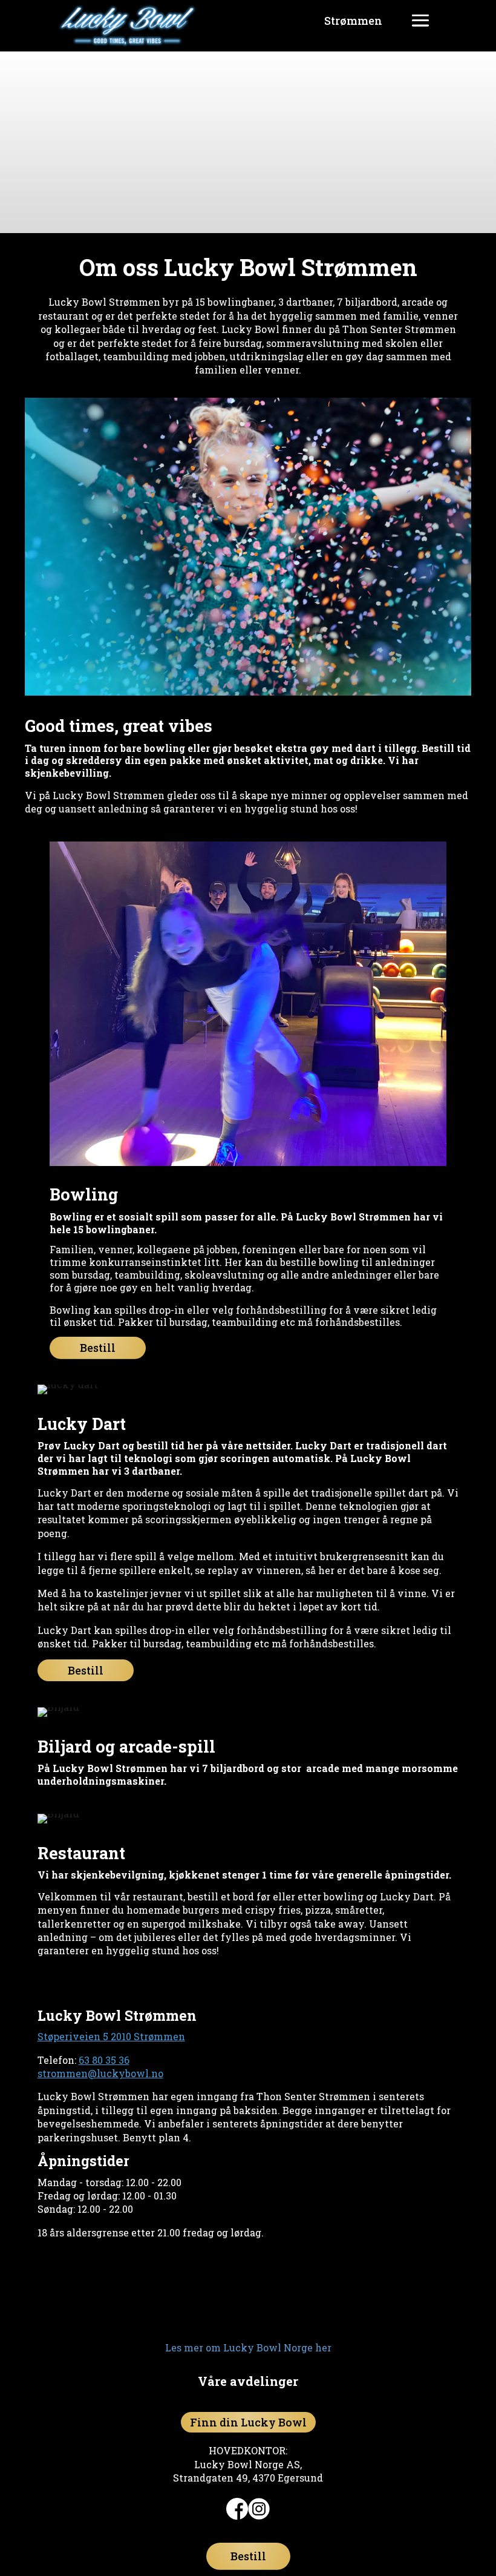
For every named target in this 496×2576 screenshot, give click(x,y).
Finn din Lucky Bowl (248, 2422)
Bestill (98, 1348)
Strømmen (353, 21)
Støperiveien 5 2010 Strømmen (111, 2036)
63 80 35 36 (104, 2060)
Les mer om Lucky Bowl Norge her (248, 2347)
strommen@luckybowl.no (100, 2073)
